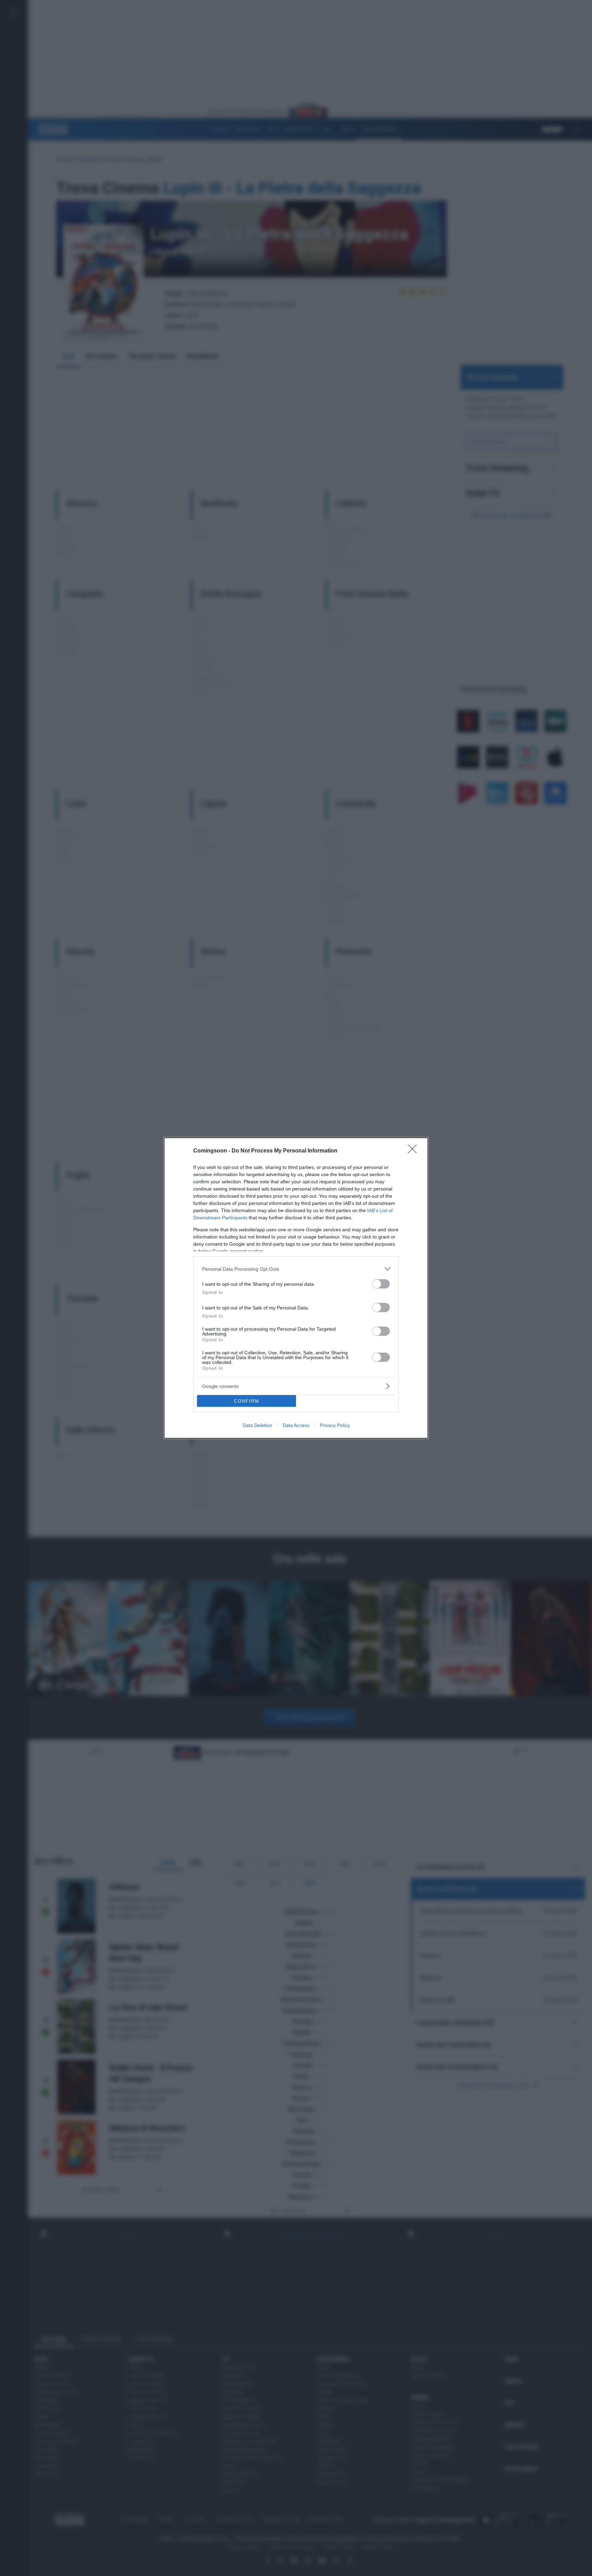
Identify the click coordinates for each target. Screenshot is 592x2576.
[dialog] (296, 1288)
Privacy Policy (335, 1425)
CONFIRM (247, 1401)
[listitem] (296, 1269)
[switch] (381, 1284)
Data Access (296, 1425)
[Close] (415, 1151)
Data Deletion (257, 1425)
